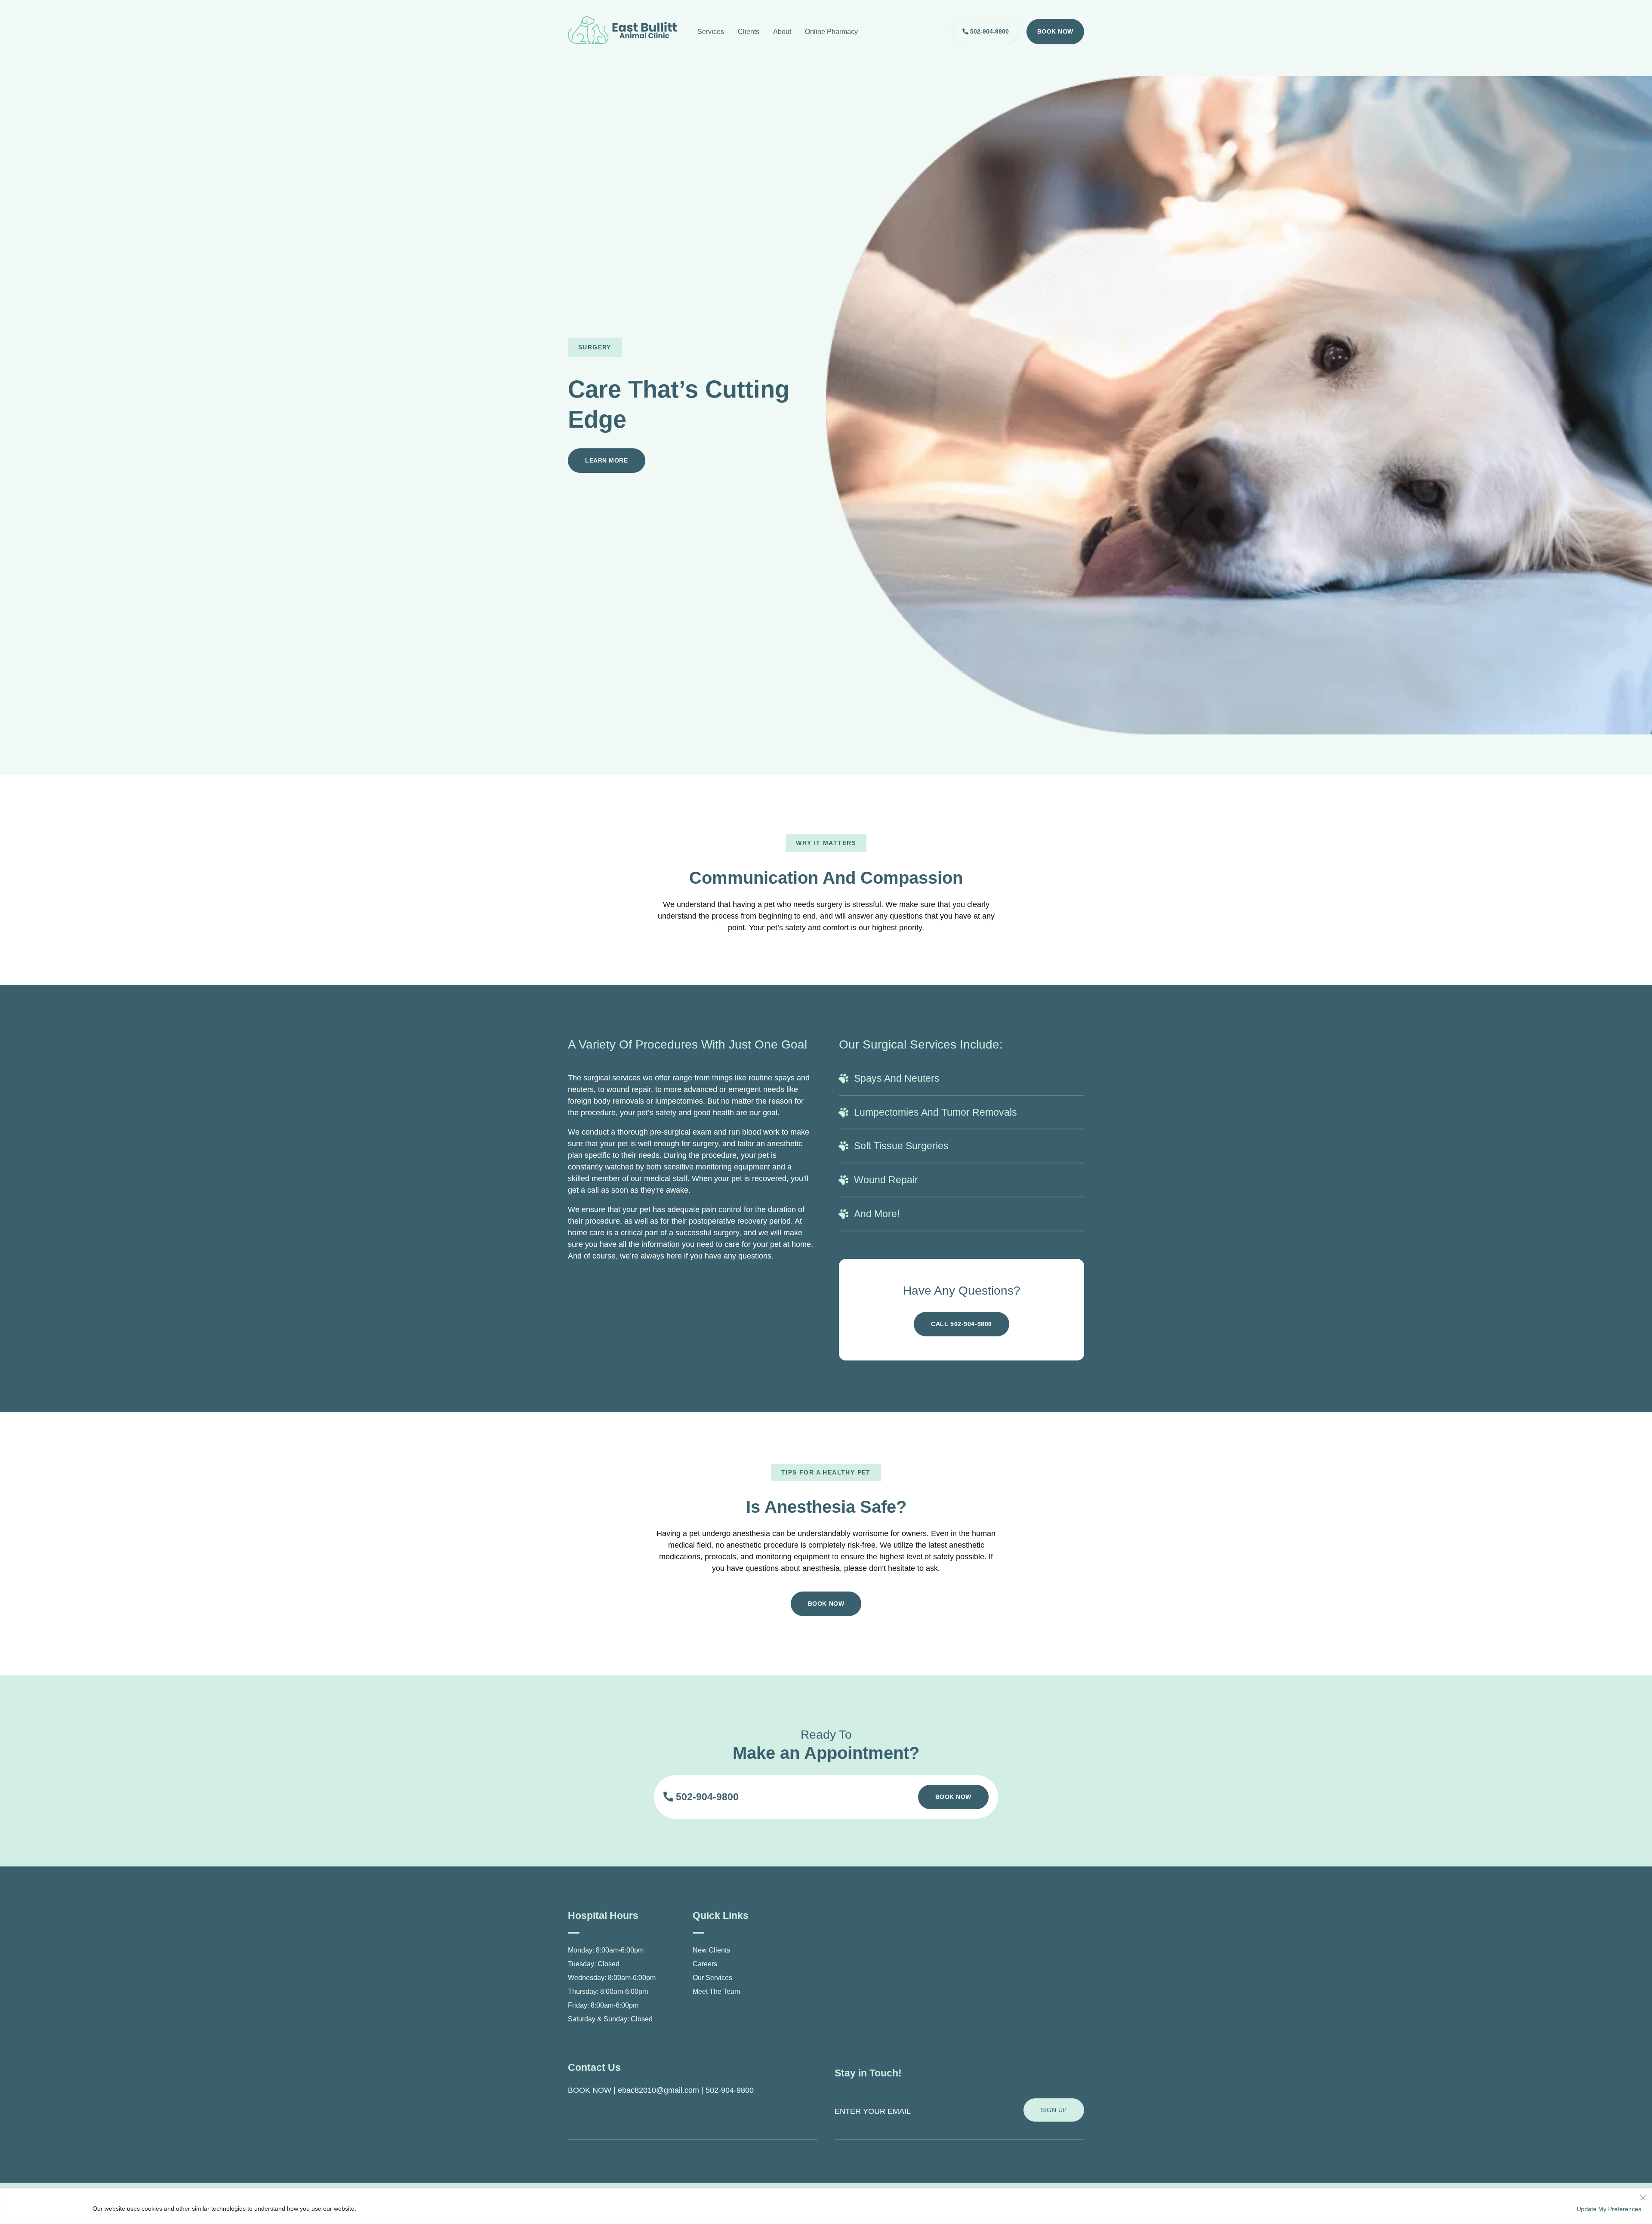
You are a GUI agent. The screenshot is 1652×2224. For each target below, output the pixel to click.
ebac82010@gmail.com (658, 2090)
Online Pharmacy (831, 32)
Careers (705, 1964)
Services (711, 32)
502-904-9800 (989, 31)
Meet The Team (716, 1991)
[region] (826, 2206)
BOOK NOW (590, 2090)
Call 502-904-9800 (962, 1324)
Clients (749, 32)
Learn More (607, 460)
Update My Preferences (1609, 2209)
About (782, 32)
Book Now (1055, 31)
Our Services (712, 1978)
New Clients (711, 1950)
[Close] (1643, 2196)
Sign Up (1054, 2110)
